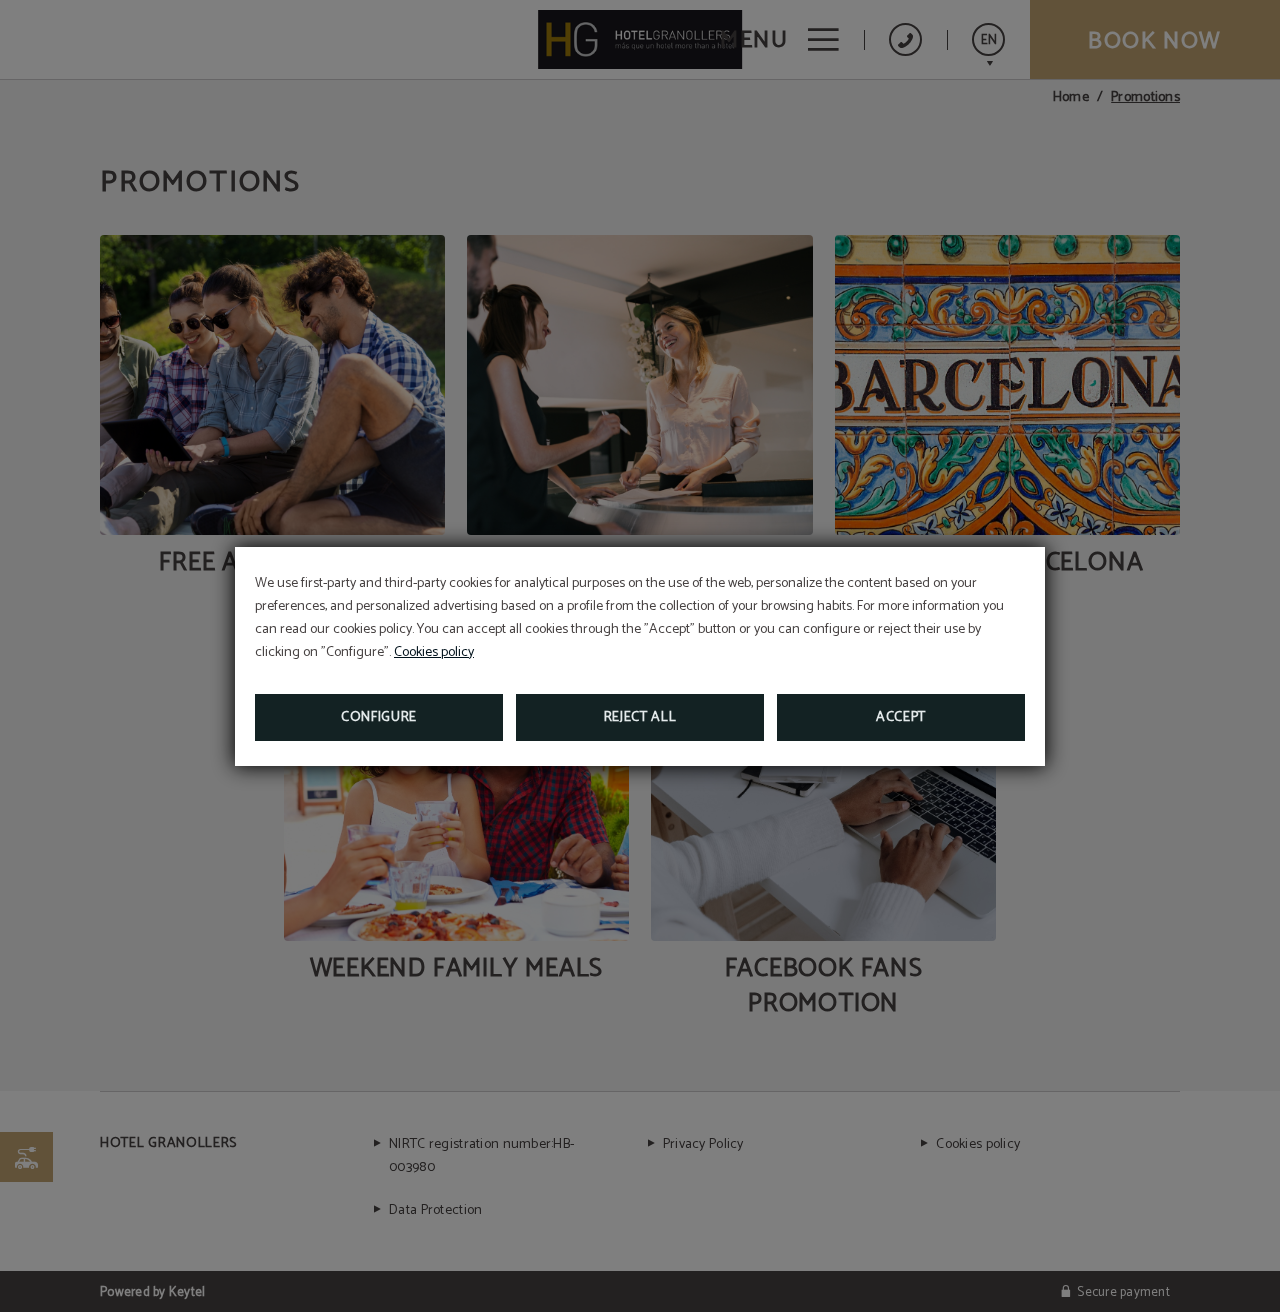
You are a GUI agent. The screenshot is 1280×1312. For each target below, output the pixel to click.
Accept (901, 717)
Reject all (640, 717)
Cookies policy (434, 652)
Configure (379, 717)
